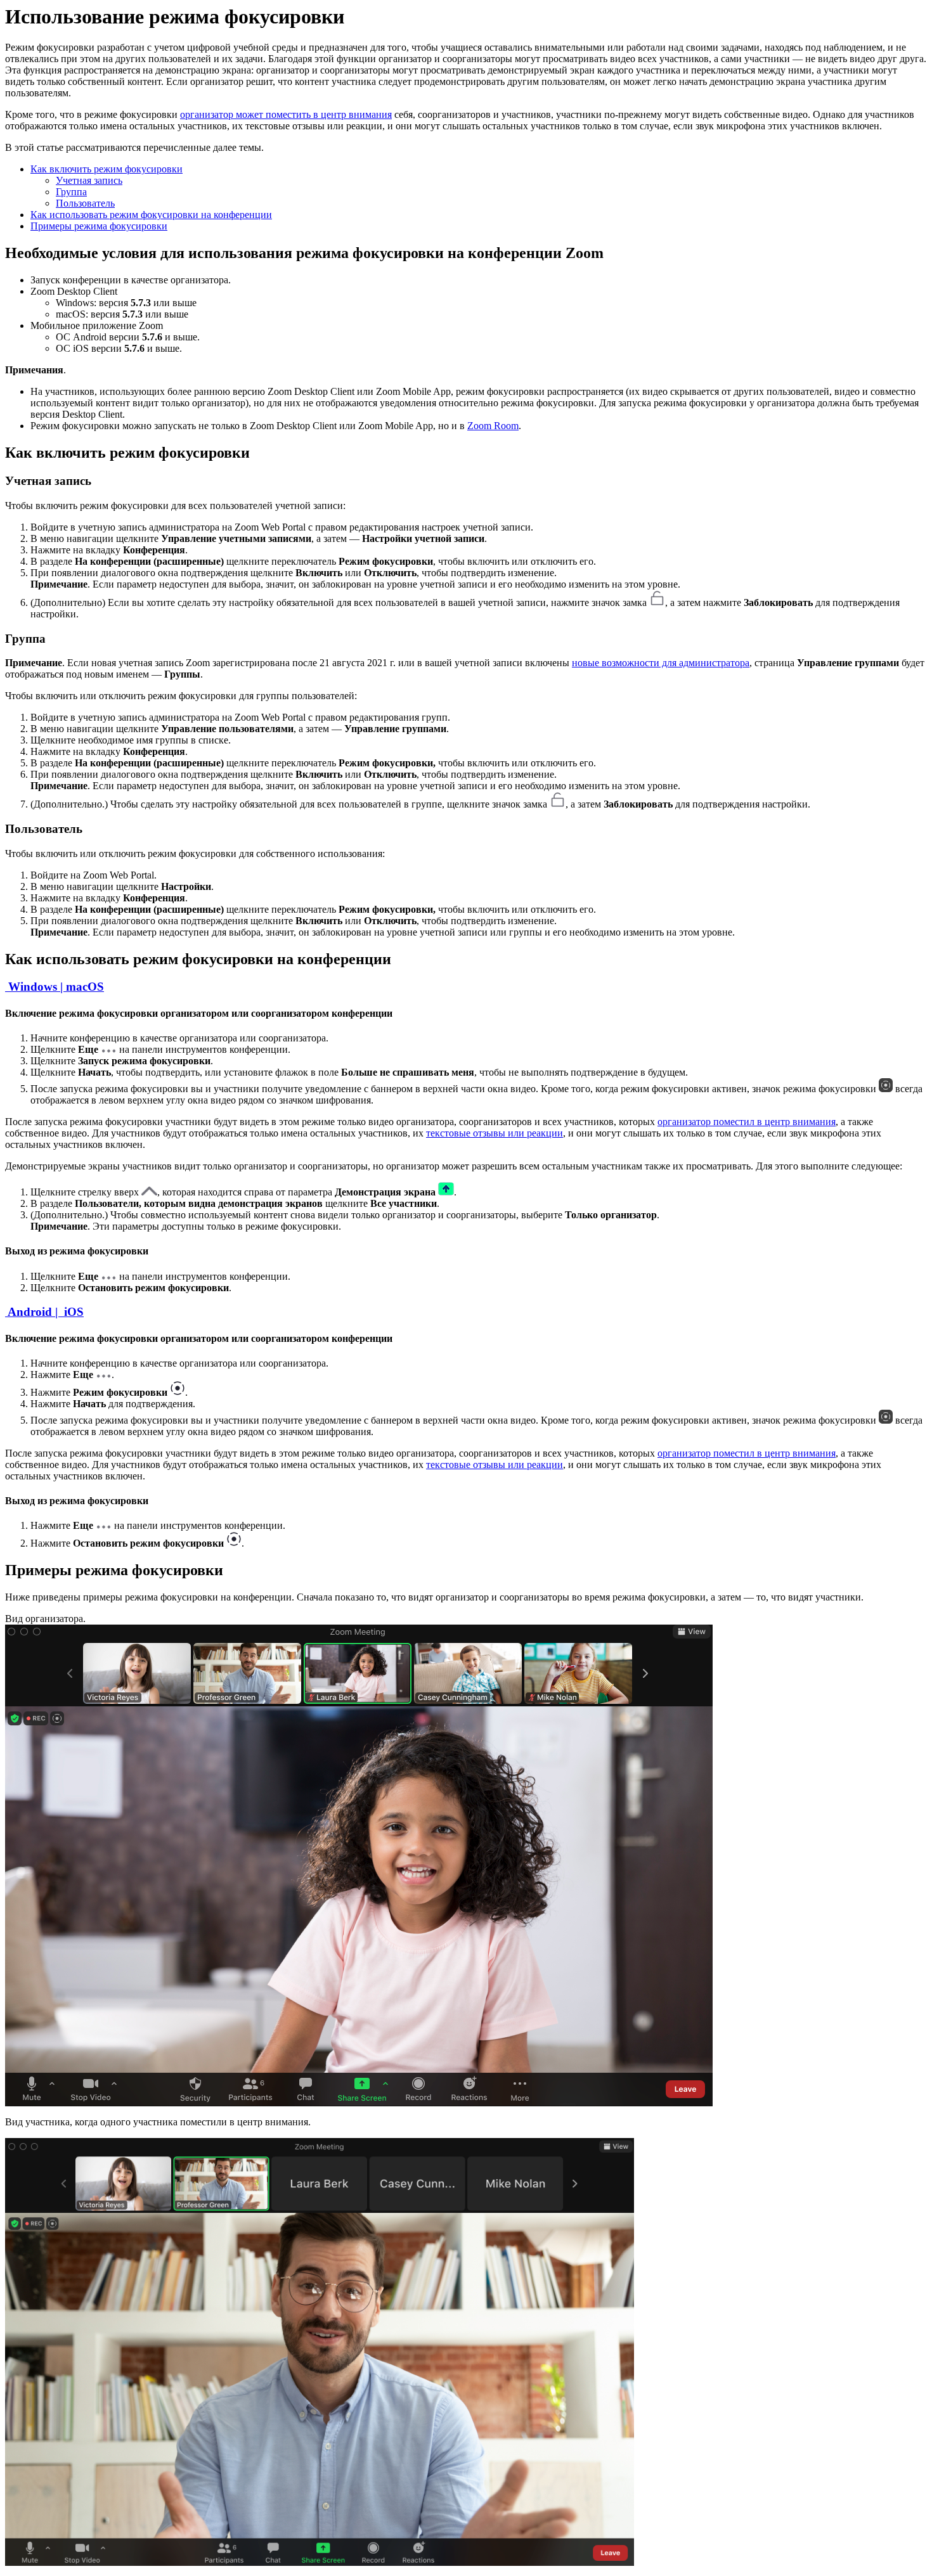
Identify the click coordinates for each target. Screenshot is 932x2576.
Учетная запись (89, 180)
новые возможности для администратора (661, 663)
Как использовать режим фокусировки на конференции (151, 215)
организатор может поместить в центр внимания (286, 114)
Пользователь (85, 203)
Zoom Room (493, 426)
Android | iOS (44, 1312)
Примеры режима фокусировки (99, 226)
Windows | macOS (55, 987)
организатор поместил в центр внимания (747, 1122)
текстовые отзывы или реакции (495, 1133)
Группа (71, 192)
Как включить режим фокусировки (107, 169)
